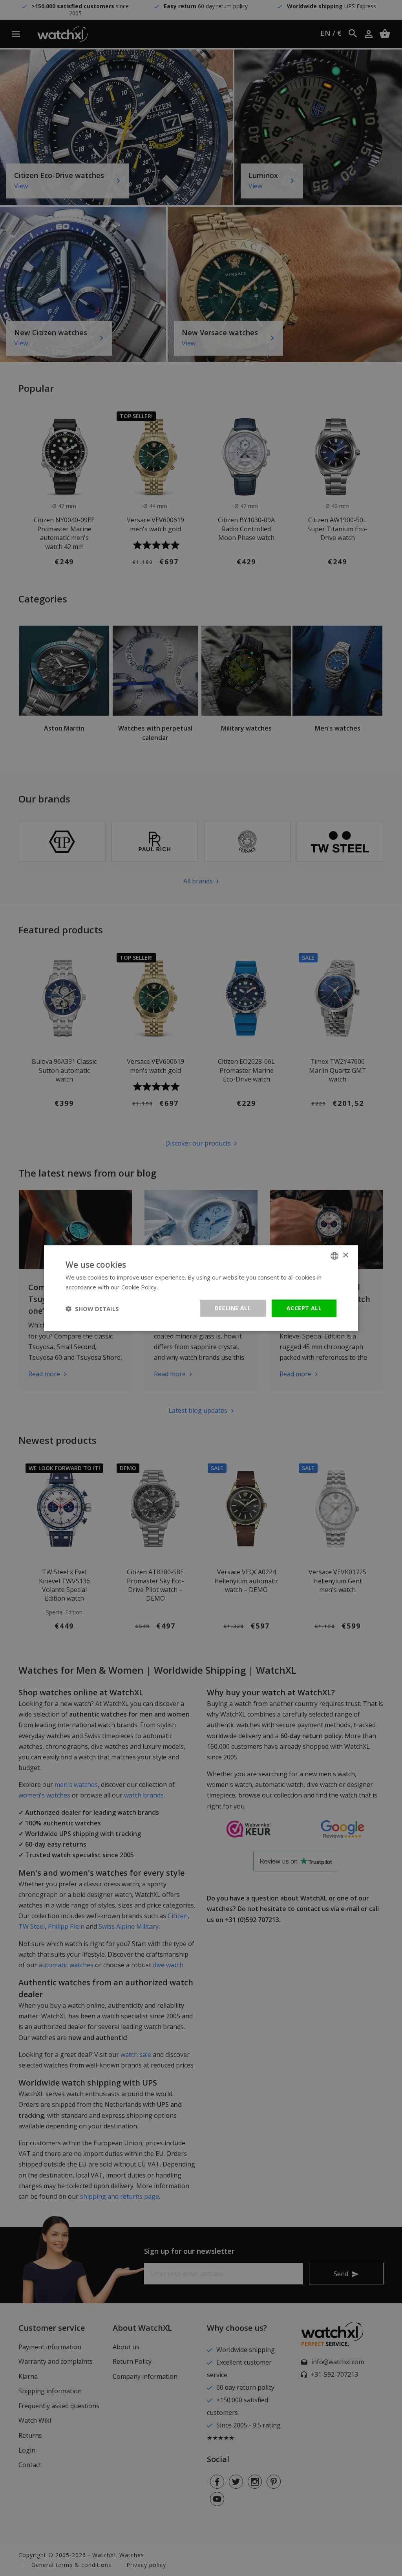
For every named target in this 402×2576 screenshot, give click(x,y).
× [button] (345, 1255)
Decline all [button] (233, 1308)
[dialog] (201, 1288)
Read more (175, 1287)
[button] (92, 1308)
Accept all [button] (304, 1308)
